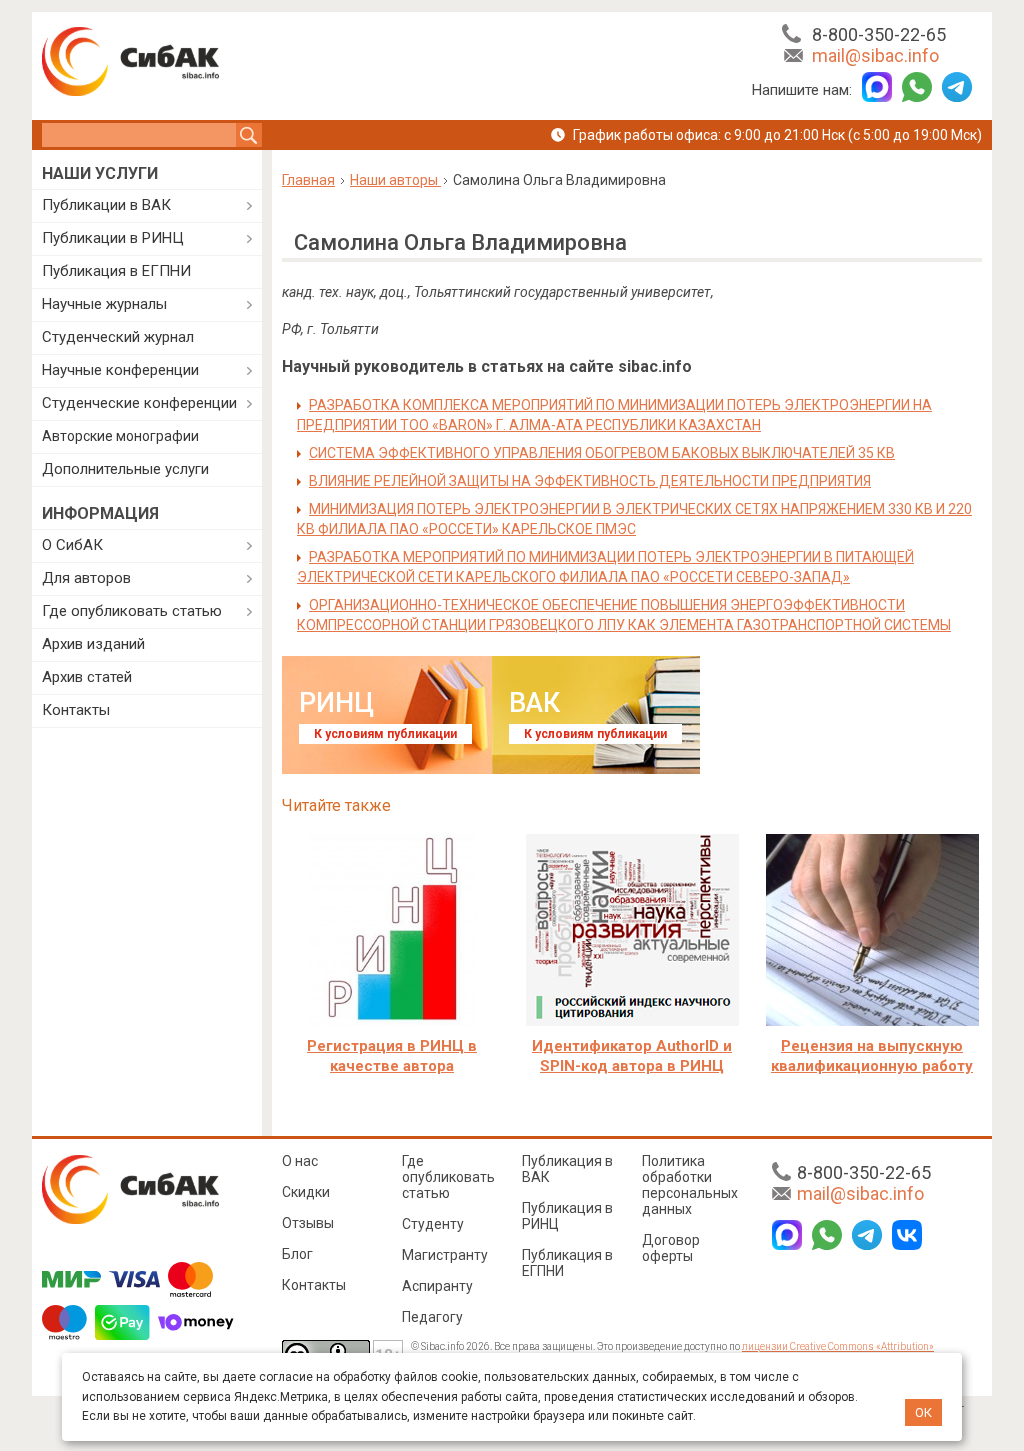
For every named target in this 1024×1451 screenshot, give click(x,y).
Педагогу (432, 1317)
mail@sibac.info (875, 55)
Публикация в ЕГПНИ (116, 271)
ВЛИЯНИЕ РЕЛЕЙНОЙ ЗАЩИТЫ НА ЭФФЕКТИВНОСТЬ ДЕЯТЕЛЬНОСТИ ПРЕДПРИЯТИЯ (590, 481)
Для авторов (86, 578)
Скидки (306, 1192)
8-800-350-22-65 (879, 34)
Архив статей (87, 677)
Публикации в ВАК (106, 205)
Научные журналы (104, 304)
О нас (300, 1161)
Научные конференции (120, 370)
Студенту (433, 1224)
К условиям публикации (385, 734)
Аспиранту (437, 1286)
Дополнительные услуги (125, 469)
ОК (923, 1412)
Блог (297, 1254)
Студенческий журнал (118, 337)
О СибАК (72, 545)
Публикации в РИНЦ (113, 238)
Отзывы (308, 1223)
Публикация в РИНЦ (567, 1216)
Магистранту (445, 1255)
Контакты (76, 710)
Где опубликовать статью (132, 611)
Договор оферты (671, 1248)
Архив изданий (93, 644)
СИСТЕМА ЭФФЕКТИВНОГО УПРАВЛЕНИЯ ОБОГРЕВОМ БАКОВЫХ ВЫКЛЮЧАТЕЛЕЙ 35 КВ (602, 453)
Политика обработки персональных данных (690, 1185)
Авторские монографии (120, 436)
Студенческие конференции (139, 403)
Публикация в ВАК (567, 1169)
